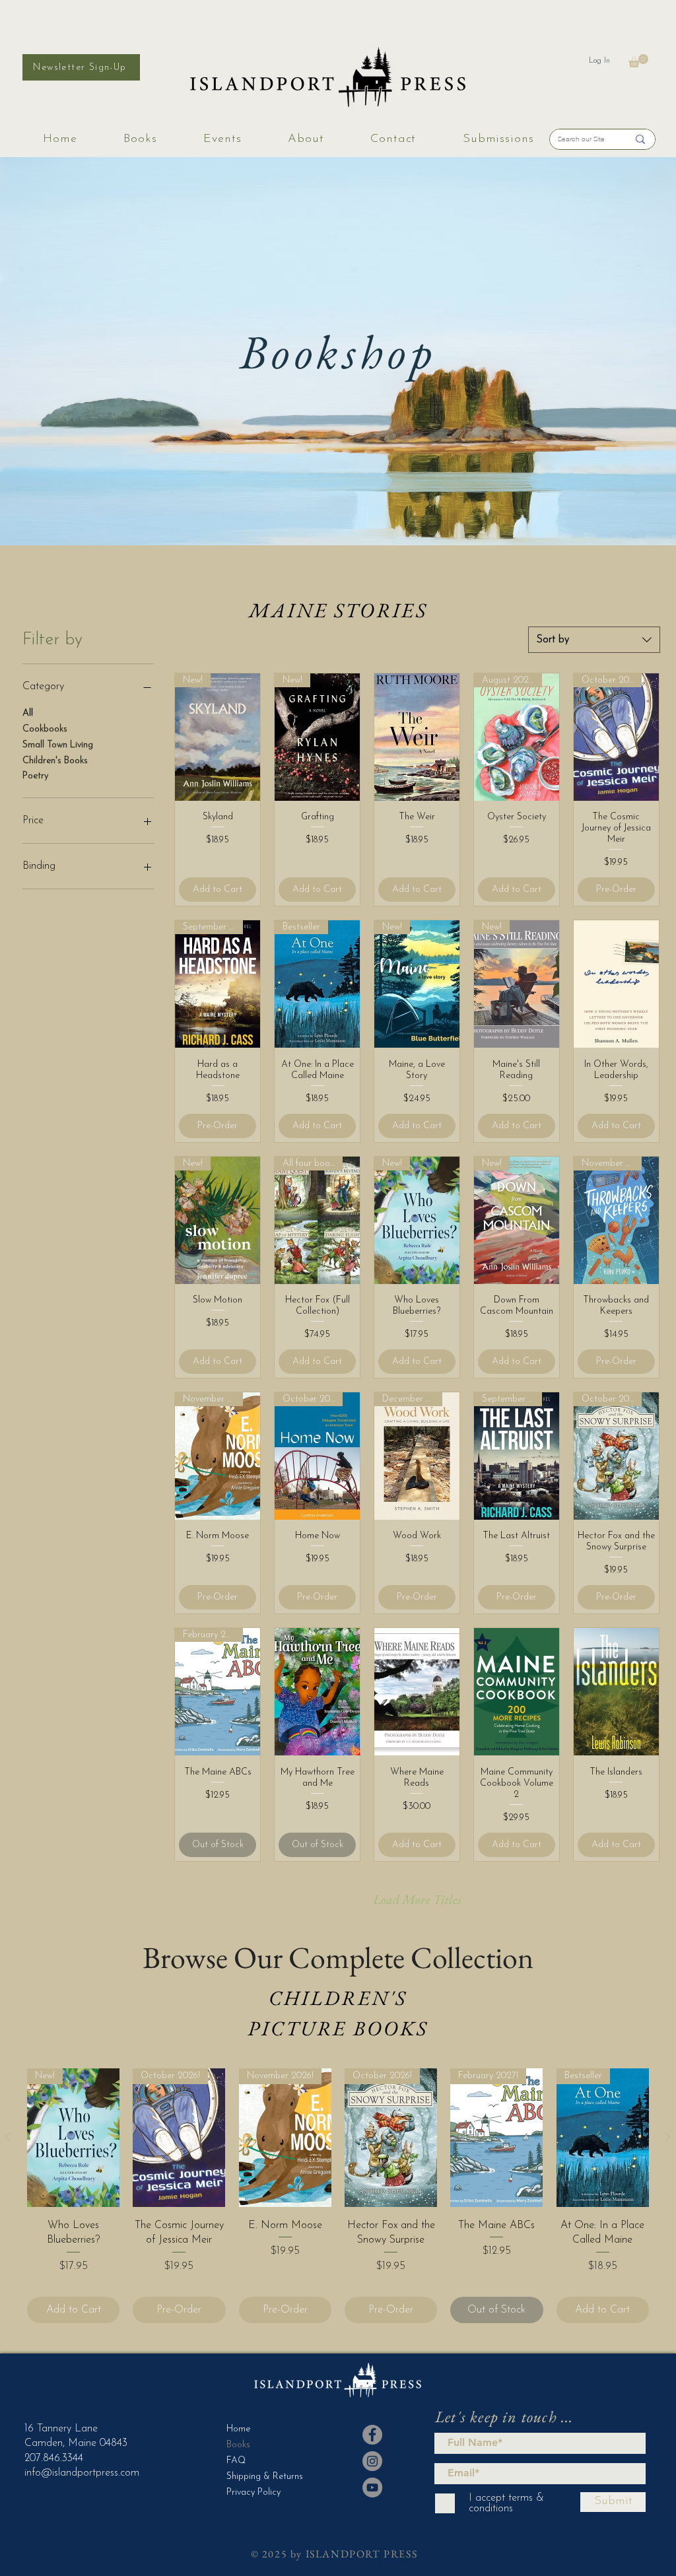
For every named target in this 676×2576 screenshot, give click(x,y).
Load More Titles (417, 1899)
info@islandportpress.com (82, 2473)
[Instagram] (372, 2461)
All (28, 713)
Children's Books (55, 761)
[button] (638, 61)
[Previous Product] (8, 2137)
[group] (338, 2196)
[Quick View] (417, 737)
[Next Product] (668, 2137)
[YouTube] (372, 2488)
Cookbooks (45, 729)
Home (238, 2429)
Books (238, 2445)
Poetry (35, 776)
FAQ (236, 2461)
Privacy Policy (253, 2492)
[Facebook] (372, 2435)
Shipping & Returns (259, 2477)
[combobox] (594, 640)
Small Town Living (58, 745)
